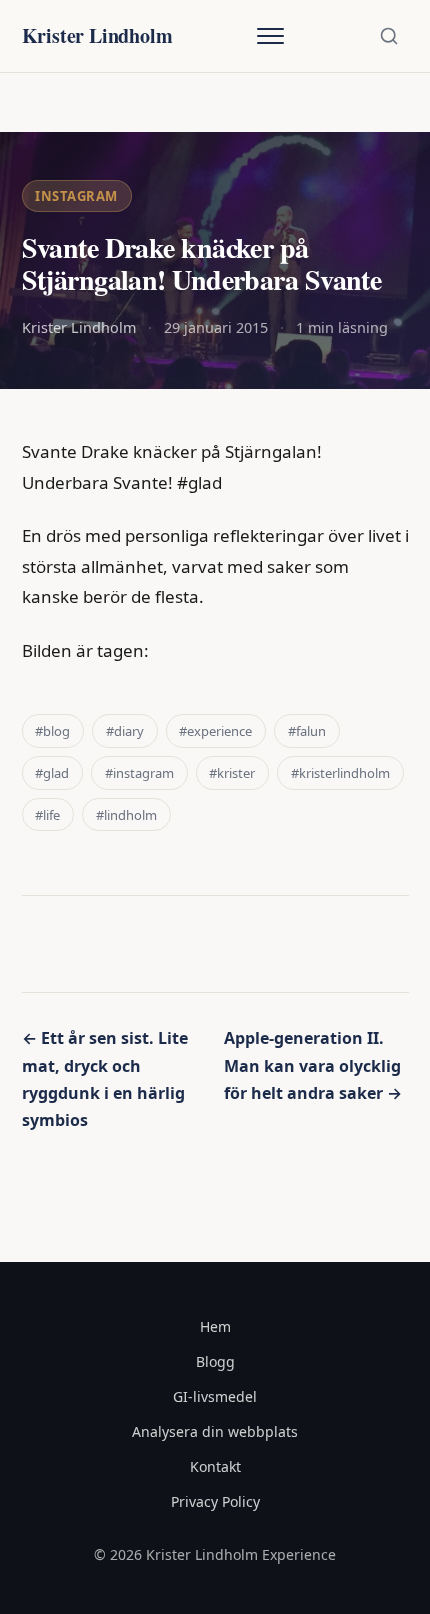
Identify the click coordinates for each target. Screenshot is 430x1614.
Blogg (215, 1361)
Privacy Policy (215, 1501)
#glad (52, 773)
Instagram (76, 196)
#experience (215, 731)
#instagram (139, 773)
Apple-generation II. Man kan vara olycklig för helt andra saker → (313, 1065)
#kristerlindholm (340, 773)
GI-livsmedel (215, 1396)
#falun (307, 731)
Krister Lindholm (97, 35)
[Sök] (389, 36)
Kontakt (215, 1466)
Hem (215, 1326)
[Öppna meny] (270, 36)
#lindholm (126, 815)
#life (47, 815)
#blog (52, 731)
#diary (125, 731)
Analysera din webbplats (215, 1431)
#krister (232, 773)
